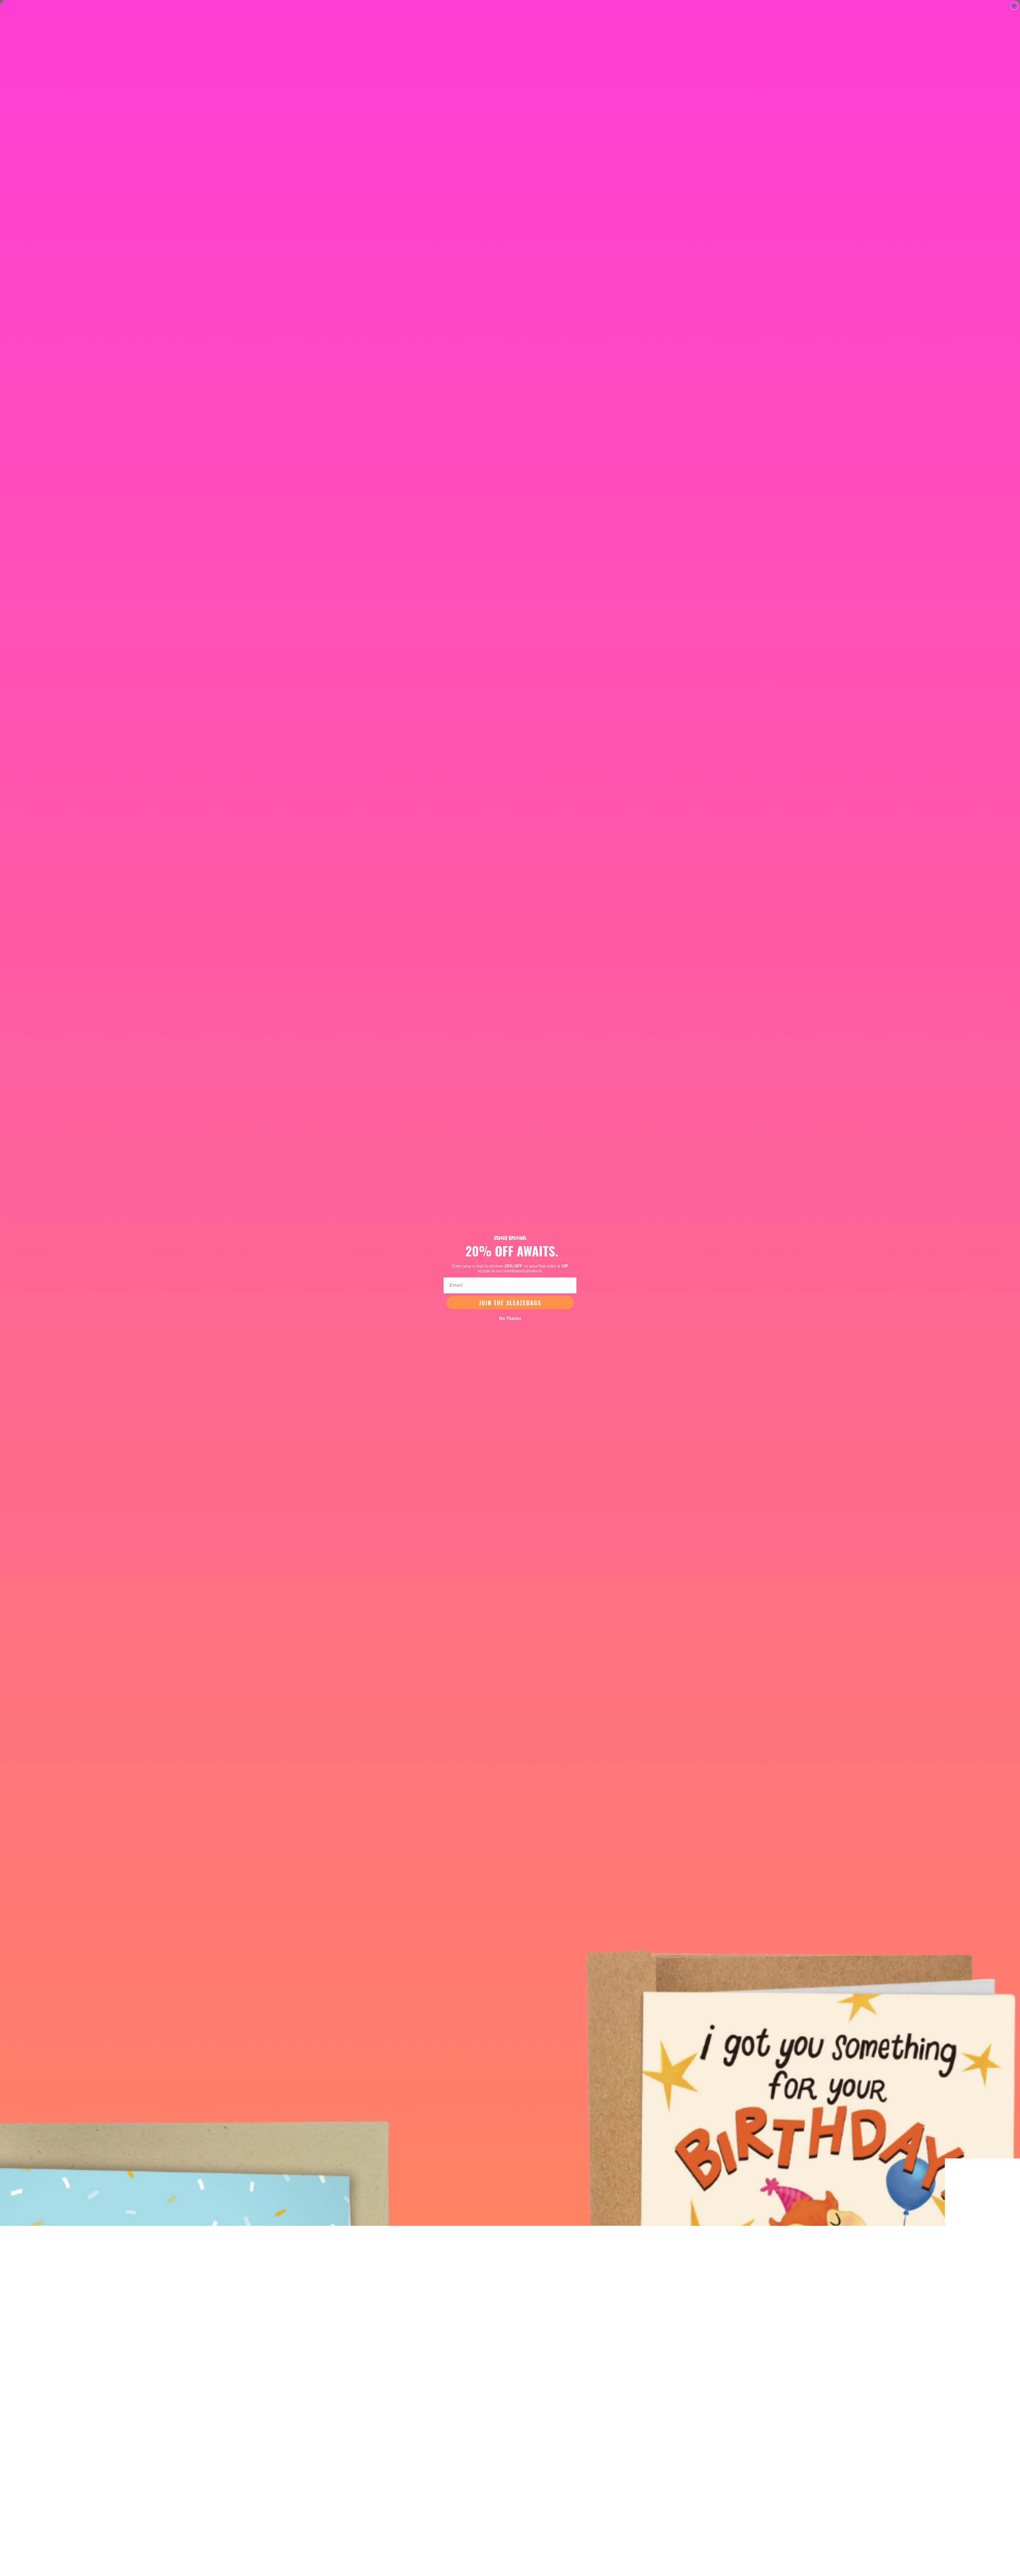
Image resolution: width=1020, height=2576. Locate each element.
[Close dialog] (1014, 6)
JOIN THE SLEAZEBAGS (510, 1303)
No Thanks (510, 1318)
